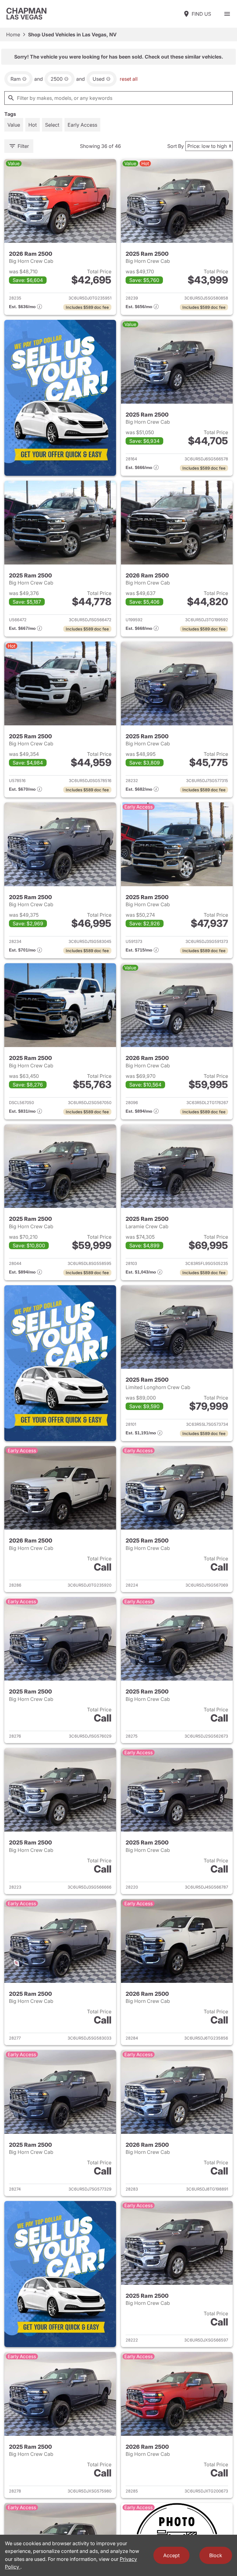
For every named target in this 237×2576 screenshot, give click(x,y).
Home (13, 35)
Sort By (176, 146)
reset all (129, 79)
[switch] (227, 14)
